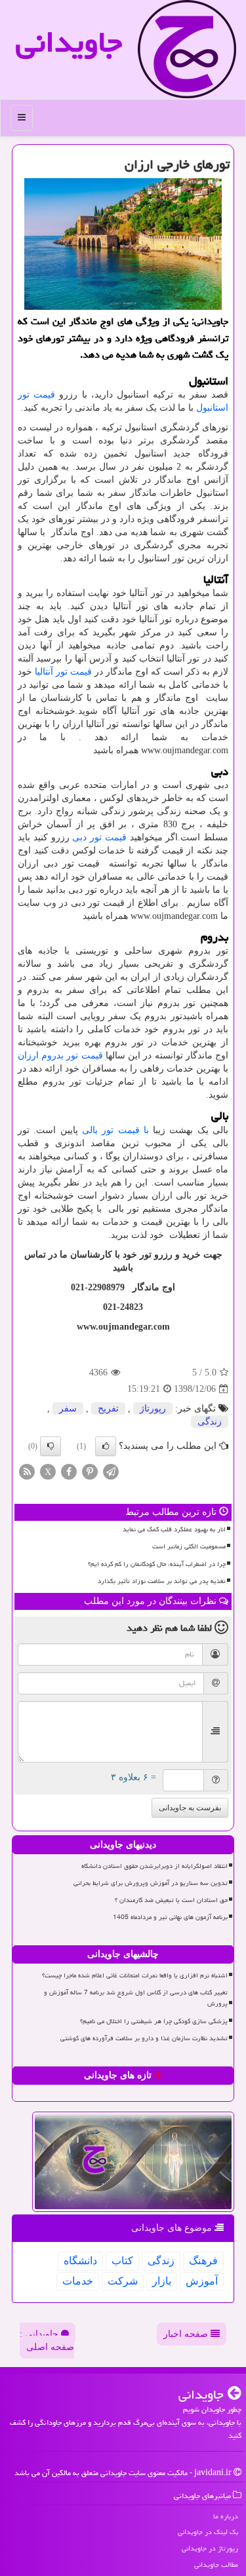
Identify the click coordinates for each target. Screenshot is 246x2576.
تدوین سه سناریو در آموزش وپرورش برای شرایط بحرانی (151, 1883)
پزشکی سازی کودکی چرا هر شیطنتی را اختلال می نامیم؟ (154, 2021)
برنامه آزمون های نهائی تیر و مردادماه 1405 (170, 1917)
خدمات (78, 2281)
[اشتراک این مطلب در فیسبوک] (69, 1471)
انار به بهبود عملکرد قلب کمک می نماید (174, 1529)
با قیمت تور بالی (115, 1130)
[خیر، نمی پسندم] (51, 1446)
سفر (68, 1409)
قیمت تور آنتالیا (63, 672)
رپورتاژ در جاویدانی (210, 2548)
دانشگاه (80, 2261)
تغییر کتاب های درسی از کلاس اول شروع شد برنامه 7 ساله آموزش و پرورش (136, 1998)
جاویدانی (69, 42)
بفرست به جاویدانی (190, 1808)
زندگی (210, 1422)
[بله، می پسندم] (106, 1446)
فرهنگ (203, 2261)
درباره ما (226, 2516)
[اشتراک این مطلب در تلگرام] (111, 1471)
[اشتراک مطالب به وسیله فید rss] (27, 1471)
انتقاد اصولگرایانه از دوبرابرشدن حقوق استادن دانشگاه (154, 1866)
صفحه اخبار (187, 2334)
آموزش (202, 2281)
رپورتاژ (153, 1409)
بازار (162, 2281)
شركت (123, 2281)
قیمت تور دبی (99, 837)
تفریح (108, 1409)
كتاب (122, 2261)
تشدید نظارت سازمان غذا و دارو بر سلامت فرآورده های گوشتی (144, 2038)
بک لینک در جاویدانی (208, 2532)
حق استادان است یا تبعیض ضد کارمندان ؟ (171, 1900)
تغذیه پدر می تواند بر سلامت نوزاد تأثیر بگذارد (162, 1581)
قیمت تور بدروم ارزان (60, 1055)
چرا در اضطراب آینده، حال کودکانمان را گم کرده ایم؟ (157, 1564)
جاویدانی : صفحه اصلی (47, 2341)
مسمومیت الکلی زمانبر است (189, 1546)
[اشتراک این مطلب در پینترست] (90, 1471)
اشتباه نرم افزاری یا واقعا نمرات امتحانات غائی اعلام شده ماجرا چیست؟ (135, 1975)
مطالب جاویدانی (216, 2565)
